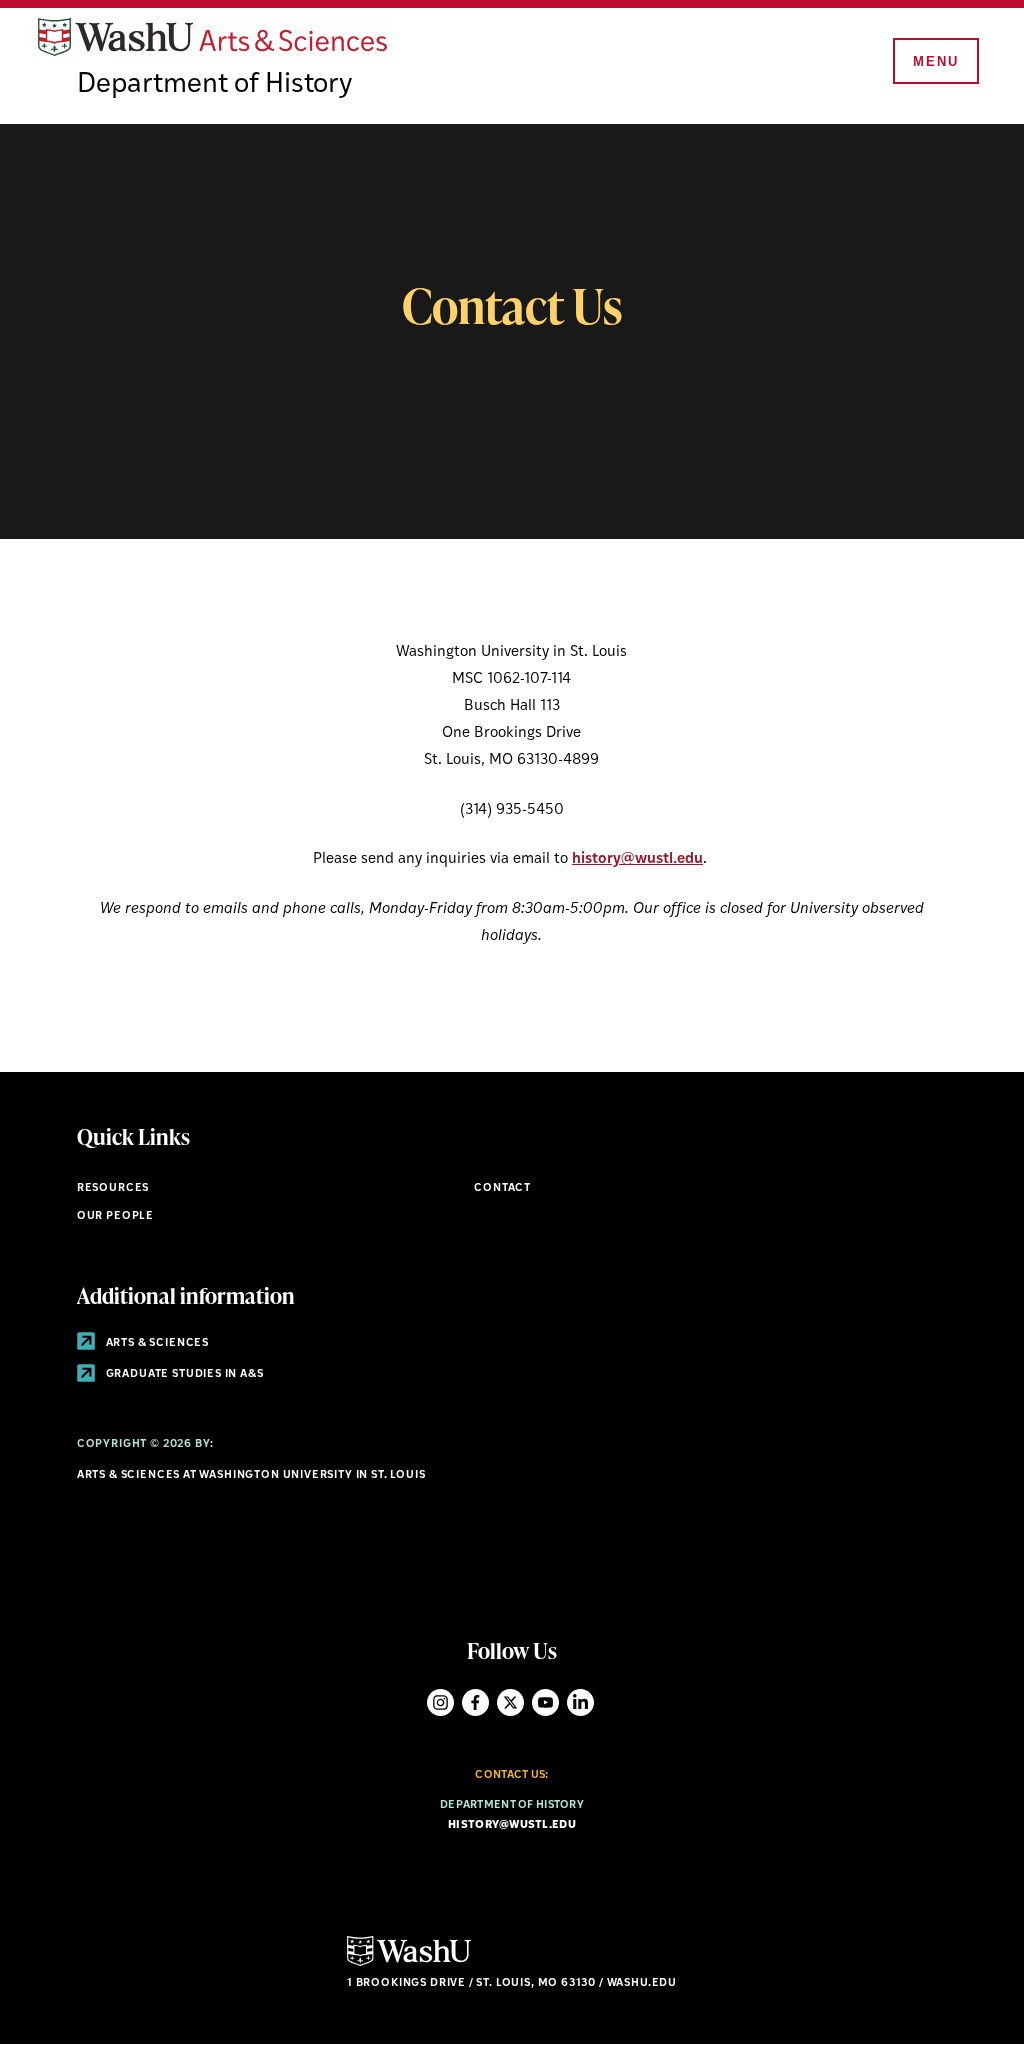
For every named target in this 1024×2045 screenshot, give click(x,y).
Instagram (440, 1702)
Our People (115, 1216)
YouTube (545, 1702)
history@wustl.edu (637, 859)
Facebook (475, 1702)
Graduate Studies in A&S (183, 1374)
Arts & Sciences (156, 1343)
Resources (113, 1188)
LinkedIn (580, 1702)
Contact (502, 1188)
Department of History (214, 85)
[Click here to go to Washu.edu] (409, 1963)
